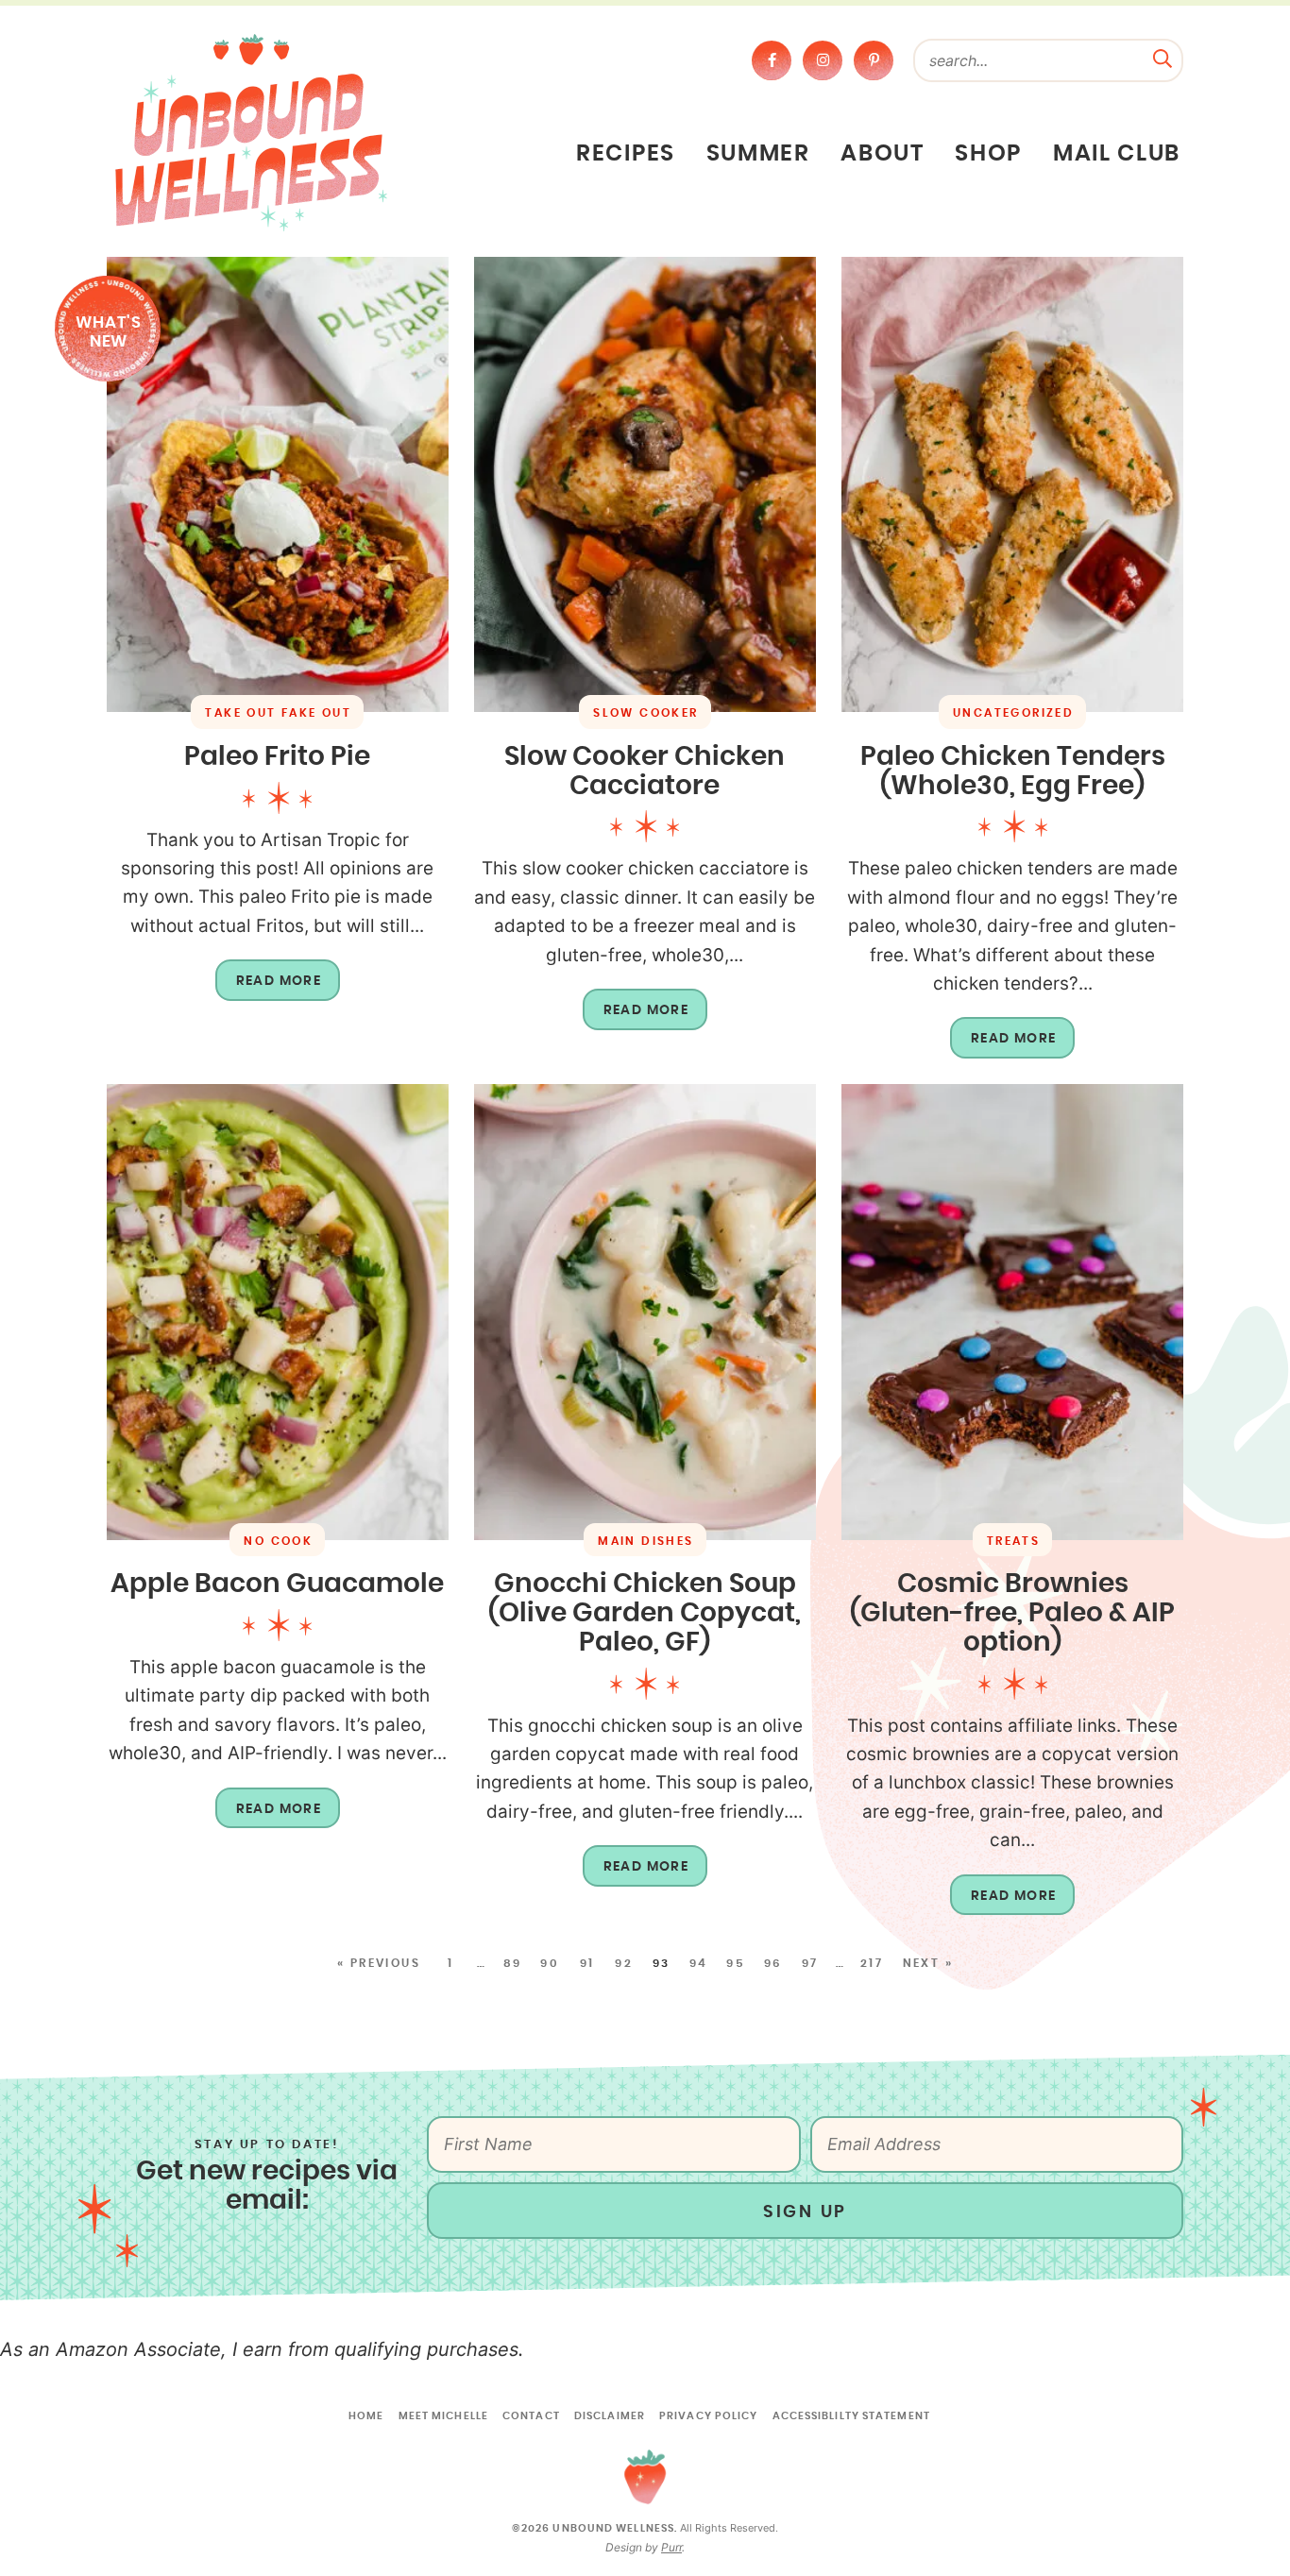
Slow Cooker (645, 713)
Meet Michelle (443, 2416)
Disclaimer (610, 2416)
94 (699, 1963)
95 (736, 1963)
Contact (531, 2416)
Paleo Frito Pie (277, 757)
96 (773, 1963)
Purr (671, 2547)
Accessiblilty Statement (851, 2416)
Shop (988, 154)
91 (587, 1963)
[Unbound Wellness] (251, 131)
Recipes (626, 154)
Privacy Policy (708, 2416)
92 (624, 1963)
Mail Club (1117, 154)
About (882, 154)
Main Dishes (645, 1541)
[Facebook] (772, 60)
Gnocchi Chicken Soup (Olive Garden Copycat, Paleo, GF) (645, 1614)
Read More (269, 988)
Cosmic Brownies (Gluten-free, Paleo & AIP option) (1012, 1614)
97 (810, 1963)
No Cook (278, 1541)
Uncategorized (1013, 713)
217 (872, 1963)
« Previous (379, 1963)
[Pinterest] (874, 60)
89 (513, 1963)
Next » (928, 1963)
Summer (758, 154)
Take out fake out (278, 713)
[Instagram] (823, 60)
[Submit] (1163, 57)
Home (366, 2416)
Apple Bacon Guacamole (277, 1585)
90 (550, 1963)
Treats (1013, 1541)
